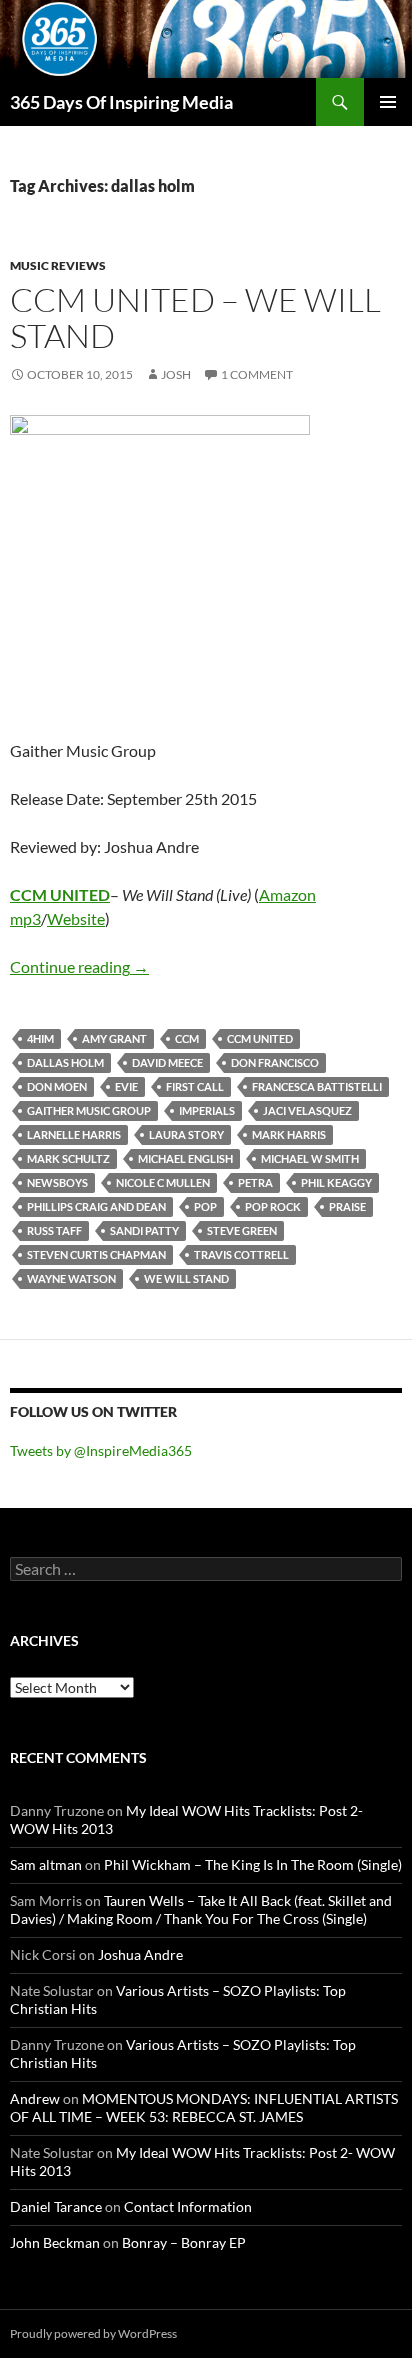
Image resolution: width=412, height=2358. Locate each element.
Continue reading (79, 966)
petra (255, 1182)
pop (205, 1206)
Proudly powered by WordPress (93, 2333)
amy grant (114, 1038)
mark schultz (68, 1158)
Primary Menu (388, 102)
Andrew (35, 2098)
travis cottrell (241, 1254)
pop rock (273, 1206)
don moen (57, 1086)
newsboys (57, 1182)
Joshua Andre (140, 1954)
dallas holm (65, 1062)
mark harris (289, 1134)
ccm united (260, 1038)
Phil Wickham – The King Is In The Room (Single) (253, 1864)
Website (76, 918)
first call (195, 1086)
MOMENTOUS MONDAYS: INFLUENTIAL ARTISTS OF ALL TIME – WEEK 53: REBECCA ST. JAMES (204, 2107)
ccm (187, 1038)
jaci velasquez (307, 1110)
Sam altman (46, 1864)
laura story (186, 1134)
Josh (176, 374)
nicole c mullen (163, 1182)
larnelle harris (74, 1134)
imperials (207, 1110)
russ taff (54, 1230)
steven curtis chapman (96, 1254)
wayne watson (71, 1278)
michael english (185, 1158)
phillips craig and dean (96, 1206)
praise (347, 1206)
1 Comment (257, 374)
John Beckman (55, 2242)
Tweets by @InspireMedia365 (101, 1450)
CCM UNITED (60, 894)
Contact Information (188, 2206)
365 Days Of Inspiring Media (121, 102)
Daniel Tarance (56, 2206)
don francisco (275, 1062)
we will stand (186, 1278)
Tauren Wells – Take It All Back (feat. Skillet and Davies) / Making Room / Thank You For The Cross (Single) (201, 1909)
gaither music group (89, 1110)
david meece (167, 1062)
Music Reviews (58, 265)
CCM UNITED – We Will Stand (195, 317)
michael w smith (310, 1158)
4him (40, 1038)
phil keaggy (336, 1182)
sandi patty (144, 1230)
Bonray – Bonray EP (184, 2242)
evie (126, 1086)
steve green (242, 1230)
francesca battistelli (317, 1086)
